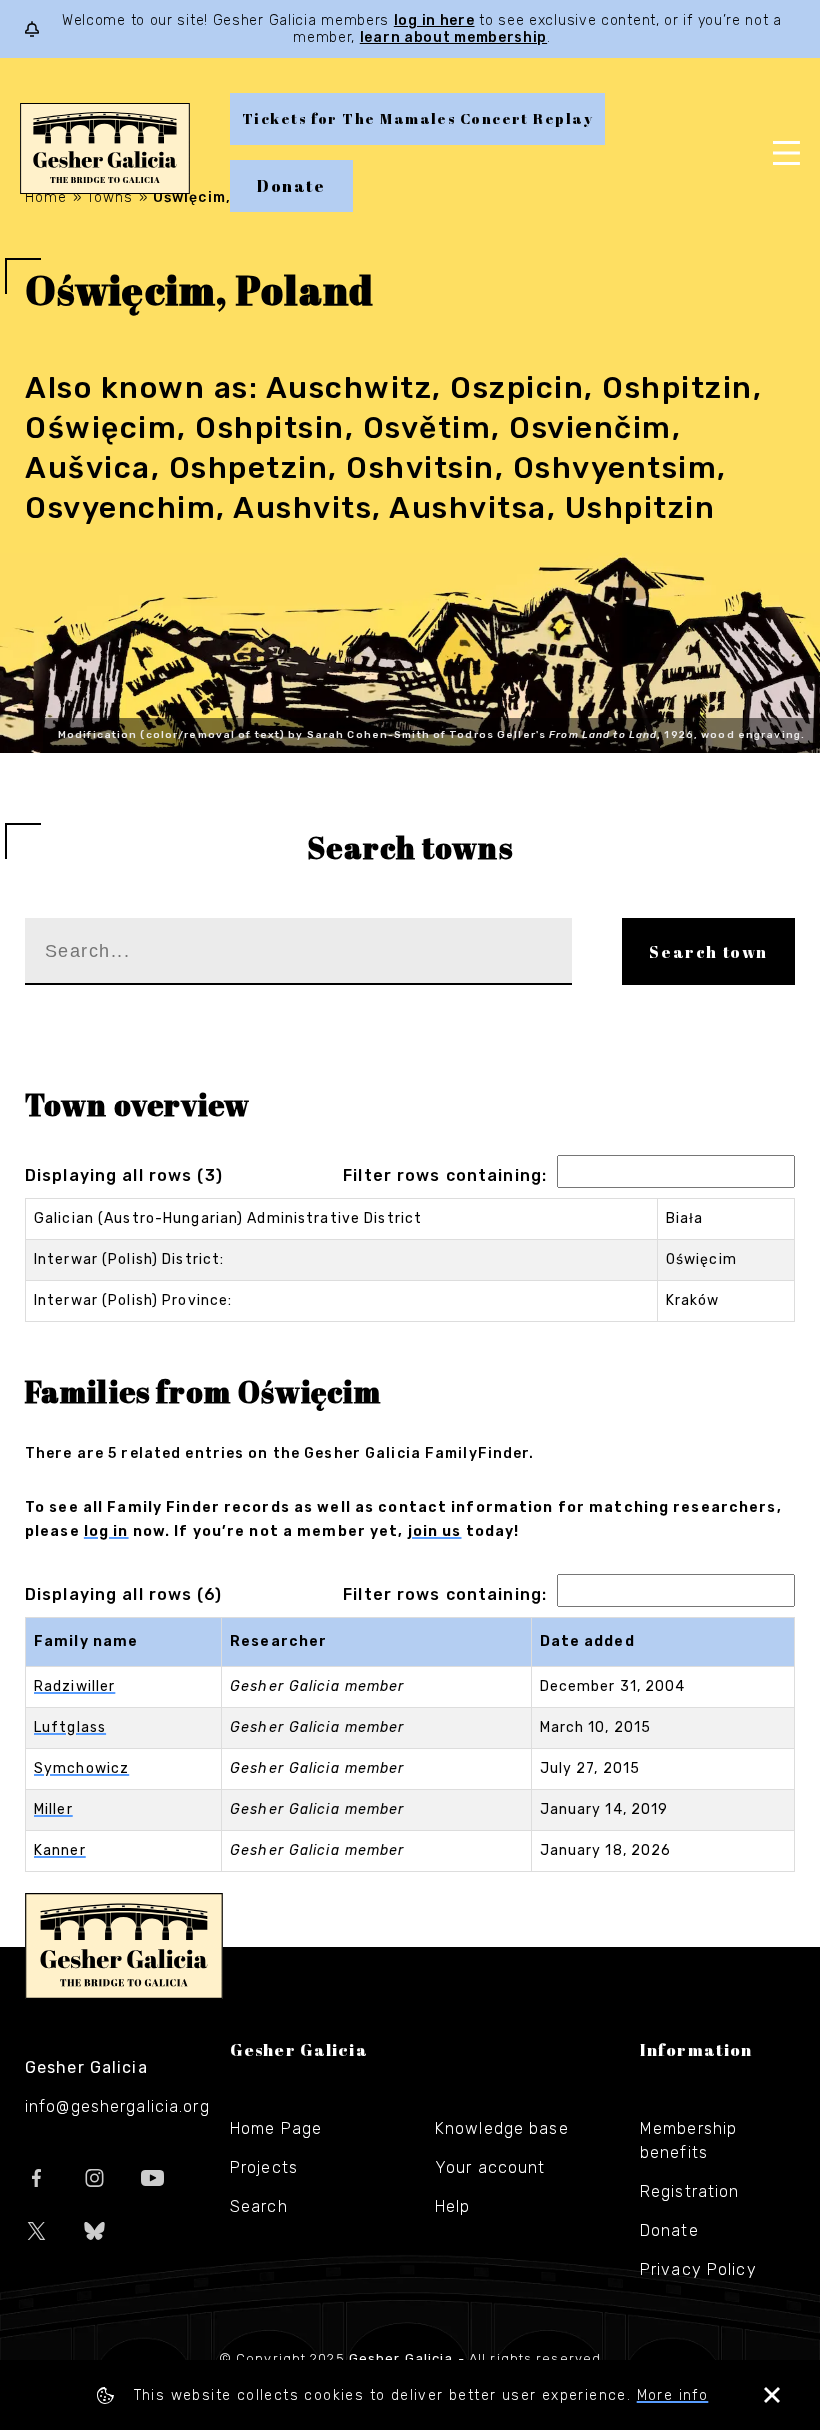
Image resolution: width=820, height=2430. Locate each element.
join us (435, 1531)
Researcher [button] (278, 1641)
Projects (264, 2167)
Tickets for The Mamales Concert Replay (417, 118)
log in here (434, 20)
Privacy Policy (698, 2269)
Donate (291, 186)
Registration (689, 2191)
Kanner (60, 1850)
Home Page (276, 2128)
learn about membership (453, 37)
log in (106, 1531)
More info (673, 2395)
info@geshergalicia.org (117, 2106)
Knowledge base (502, 2128)
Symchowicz (81, 1768)
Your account (490, 2167)
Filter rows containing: (445, 1175)
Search (259, 2206)
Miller (53, 1809)
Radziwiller (74, 1686)
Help (452, 2206)
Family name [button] (86, 1641)
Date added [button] (587, 1641)
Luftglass (70, 1727)
